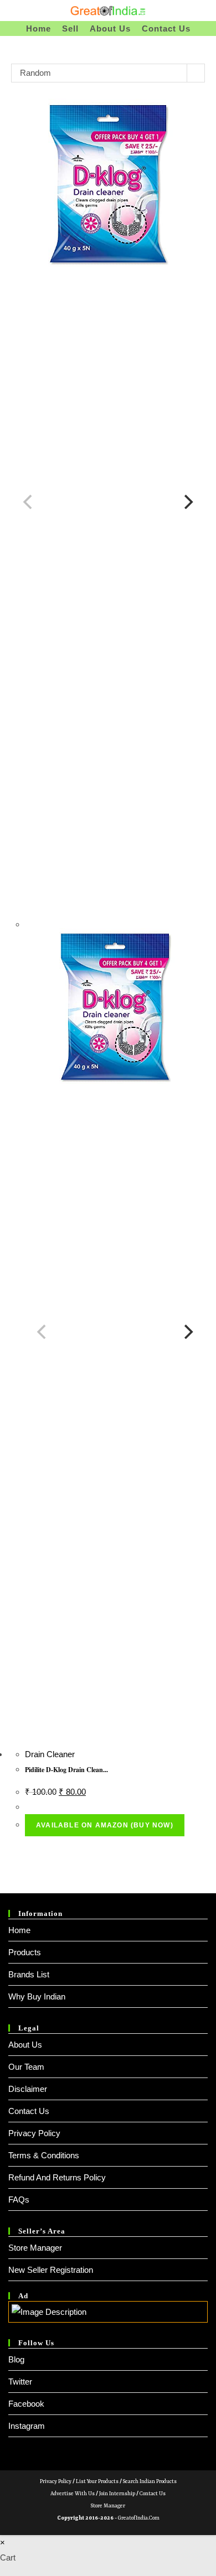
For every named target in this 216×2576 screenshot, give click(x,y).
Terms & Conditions (44, 2155)
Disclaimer (28, 2089)
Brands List (29, 1974)
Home (19, 1930)
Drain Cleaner (50, 1754)
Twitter (20, 2382)
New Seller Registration (51, 2270)
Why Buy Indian (37, 1996)
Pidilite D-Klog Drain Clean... (66, 1770)
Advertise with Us (73, 2494)
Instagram (27, 2426)
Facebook (26, 2404)
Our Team (26, 2067)
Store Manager (35, 2248)
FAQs (19, 2200)
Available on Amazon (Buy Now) (105, 1825)
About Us (25, 2045)
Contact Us (29, 2111)
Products (25, 1952)
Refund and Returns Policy (57, 2177)
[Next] (187, 502)
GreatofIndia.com (139, 2518)
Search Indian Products (150, 2482)
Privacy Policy (34, 2133)
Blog (16, 2359)
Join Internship (117, 2494)
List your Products (97, 2482)
